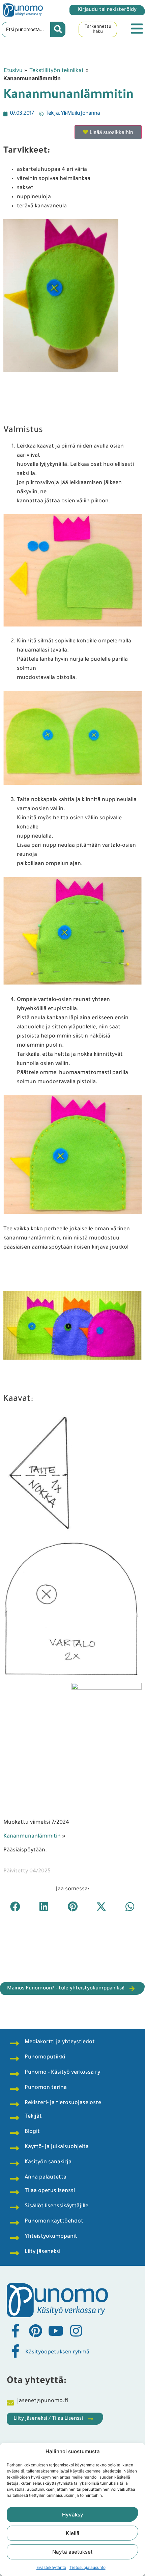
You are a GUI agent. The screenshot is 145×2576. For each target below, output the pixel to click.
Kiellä (73, 2533)
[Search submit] (58, 29)
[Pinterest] (35, 2331)
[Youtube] (56, 2331)
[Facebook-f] (15, 2331)
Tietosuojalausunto (88, 2567)
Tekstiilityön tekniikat (56, 70)
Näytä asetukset (72, 2552)
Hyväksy (73, 2515)
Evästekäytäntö (51, 2567)
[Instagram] (76, 2331)
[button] (15, 1907)
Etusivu (13, 70)
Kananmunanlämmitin (32, 1837)
